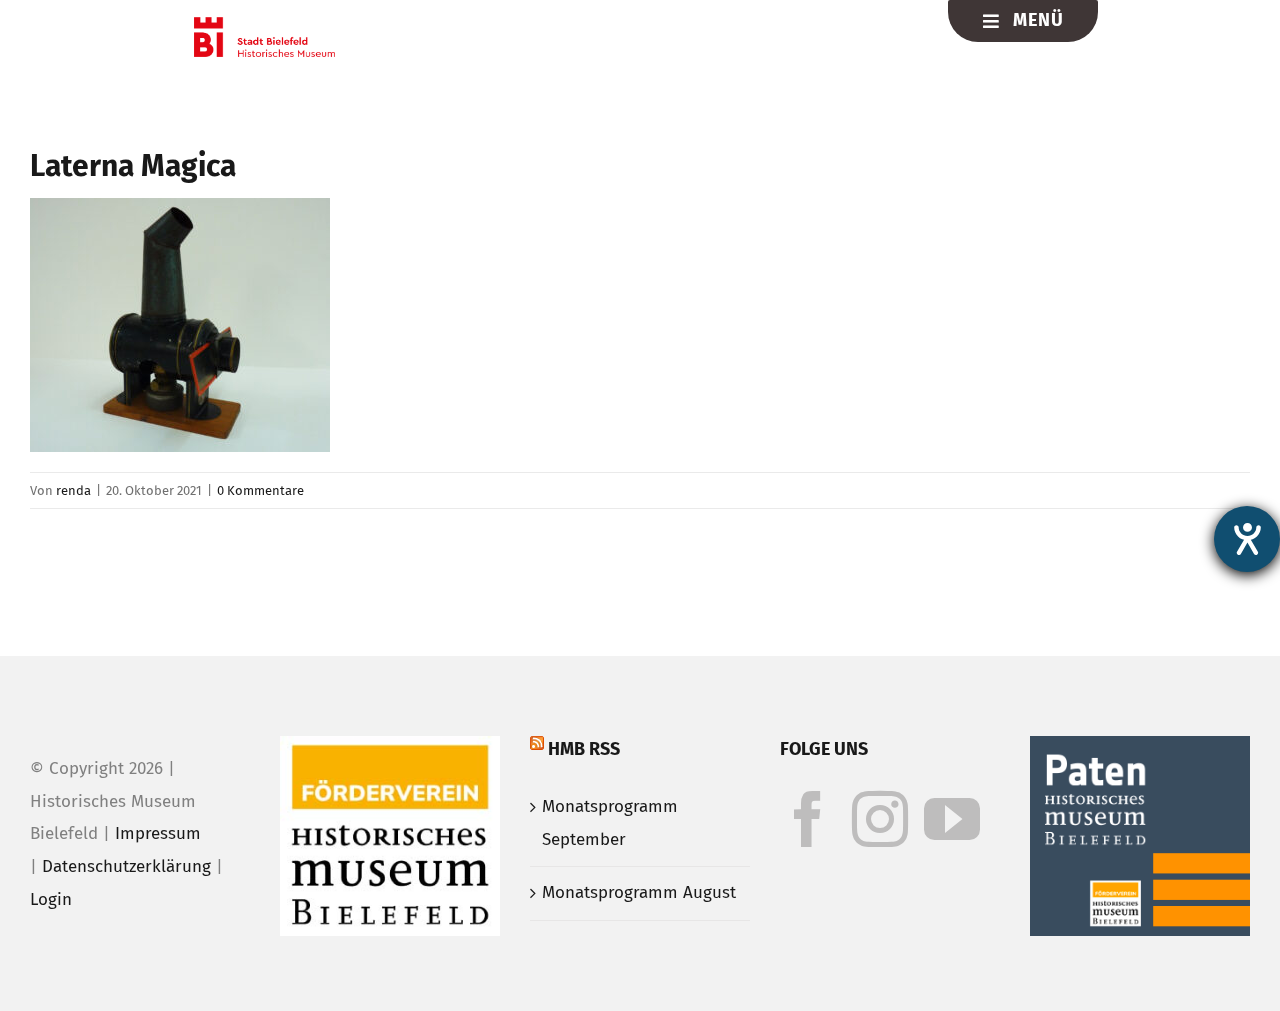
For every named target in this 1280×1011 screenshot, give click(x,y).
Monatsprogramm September (610, 823)
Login (51, 899)
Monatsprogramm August (639, 892)
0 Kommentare (260, 490)
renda (73, 490)
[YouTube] (952, 819)
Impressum (158, 833)
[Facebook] (808, 819)
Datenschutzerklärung (126, 866)
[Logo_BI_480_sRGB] (264, 25)
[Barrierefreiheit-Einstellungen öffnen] (1247, 539)
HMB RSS (584, 749)
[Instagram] (880, 819)
